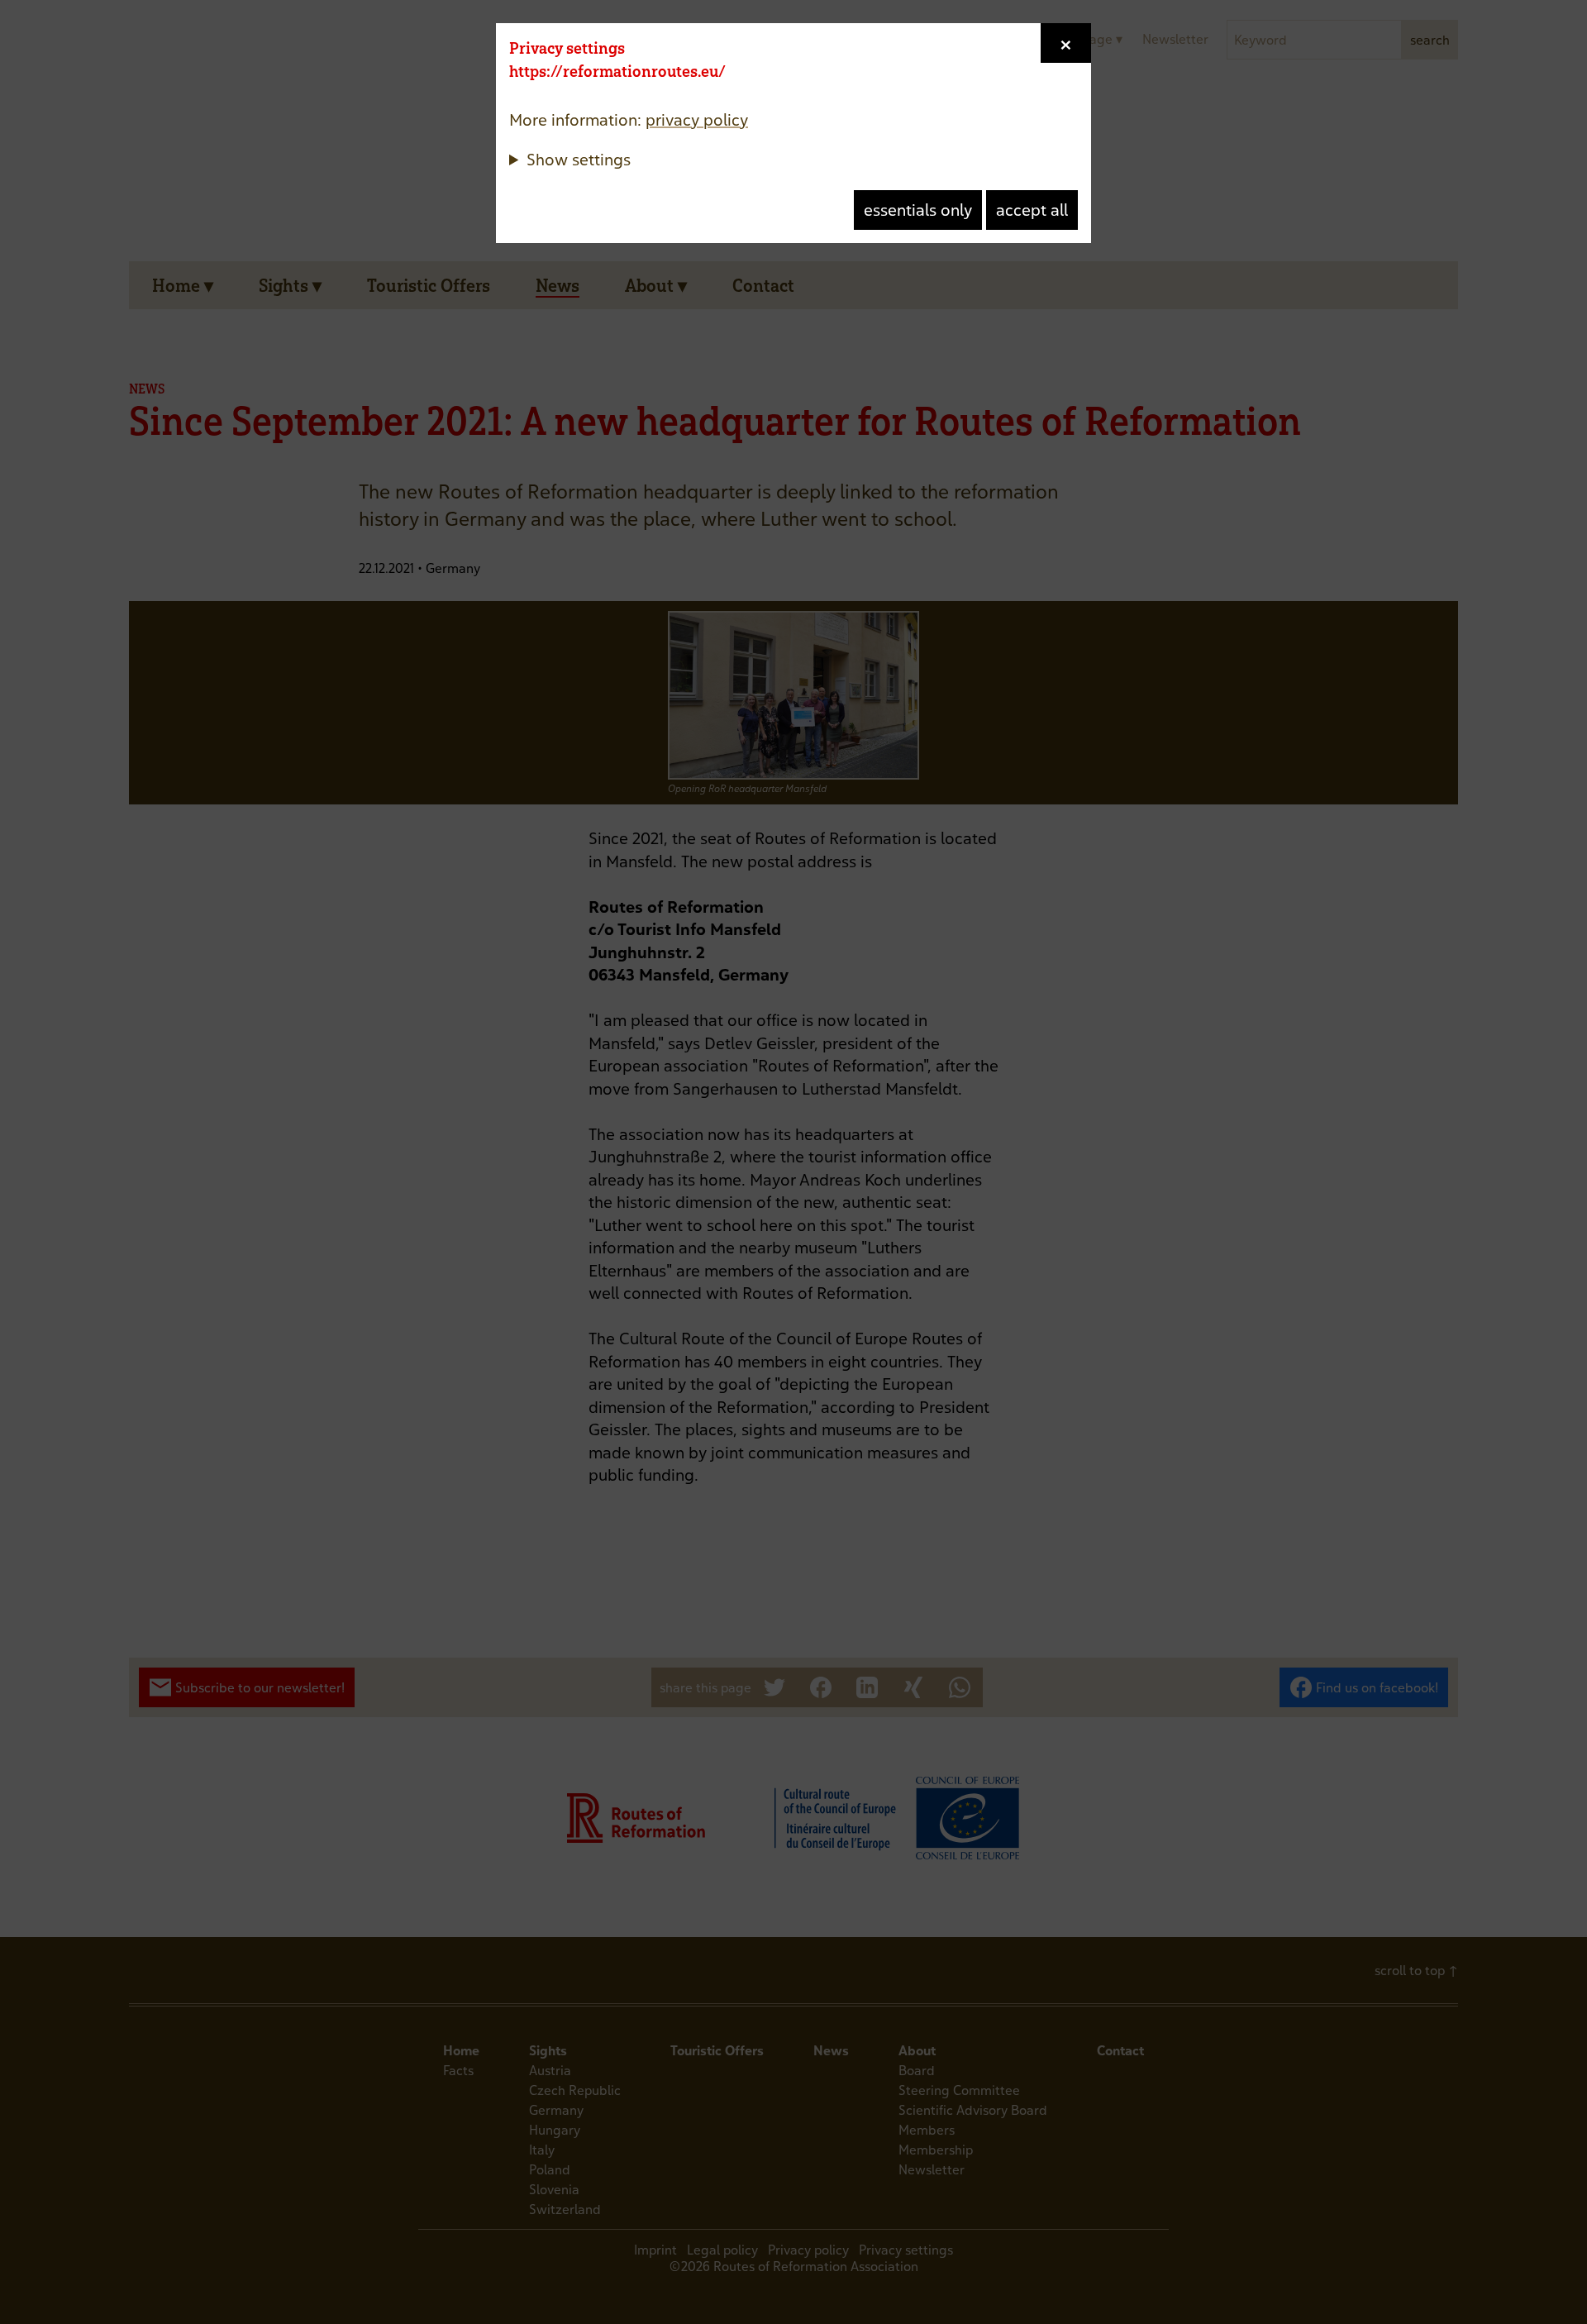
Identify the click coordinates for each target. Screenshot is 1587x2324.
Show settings (579, 159)
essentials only (918, 210)
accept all (1032, 210)
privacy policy (697, 119)
